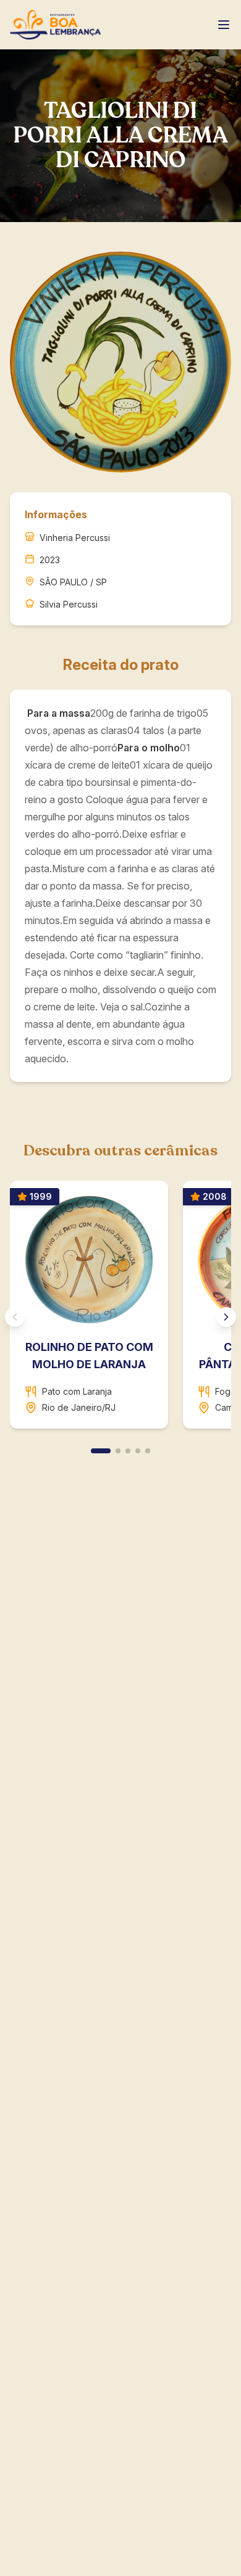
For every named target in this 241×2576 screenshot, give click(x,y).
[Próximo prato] (226, 1317)
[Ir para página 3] (128, 1451)
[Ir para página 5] (148, 1451)
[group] (120, 1310)
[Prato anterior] (15, 1317)
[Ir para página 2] (118, 1451)
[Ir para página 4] (138, 1451)
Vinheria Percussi (75, 538)
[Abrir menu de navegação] (224, 25)
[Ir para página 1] (101, 1451)
